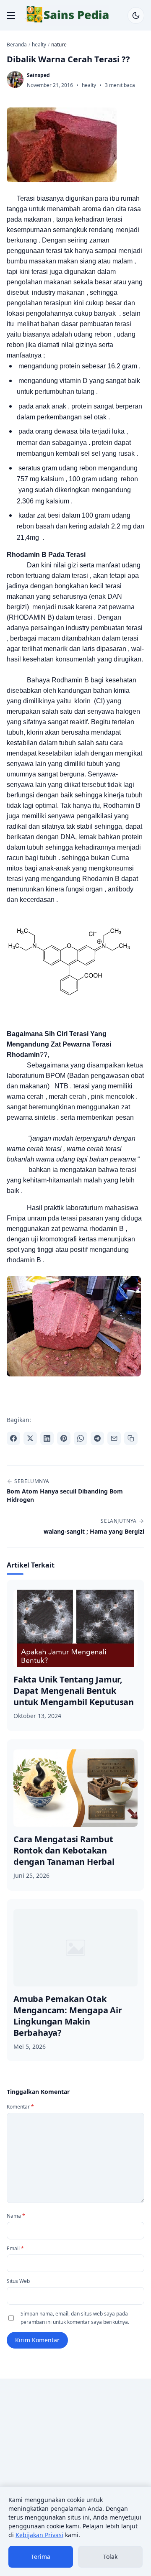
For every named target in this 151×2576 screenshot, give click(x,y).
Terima (41, 2557)
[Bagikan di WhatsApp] (81, 1438)
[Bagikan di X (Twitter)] (30, 1438)
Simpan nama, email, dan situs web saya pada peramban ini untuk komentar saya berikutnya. (75, 2318)
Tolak (110, 2557)
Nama (16, 2216)
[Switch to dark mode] (136, 15)
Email (15, 2248)
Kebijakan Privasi (39, 2535)
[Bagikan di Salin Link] (131, 1438)
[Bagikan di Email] (114, 1438)
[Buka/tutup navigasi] (11, 15)
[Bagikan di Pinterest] (64, 1438)
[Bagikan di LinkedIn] (47, 1438)
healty (89, 85)
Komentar (20, 2107)
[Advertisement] (75, 2464)
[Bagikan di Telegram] (97, 1438)
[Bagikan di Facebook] (13, 1438)
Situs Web (18, 2281)
